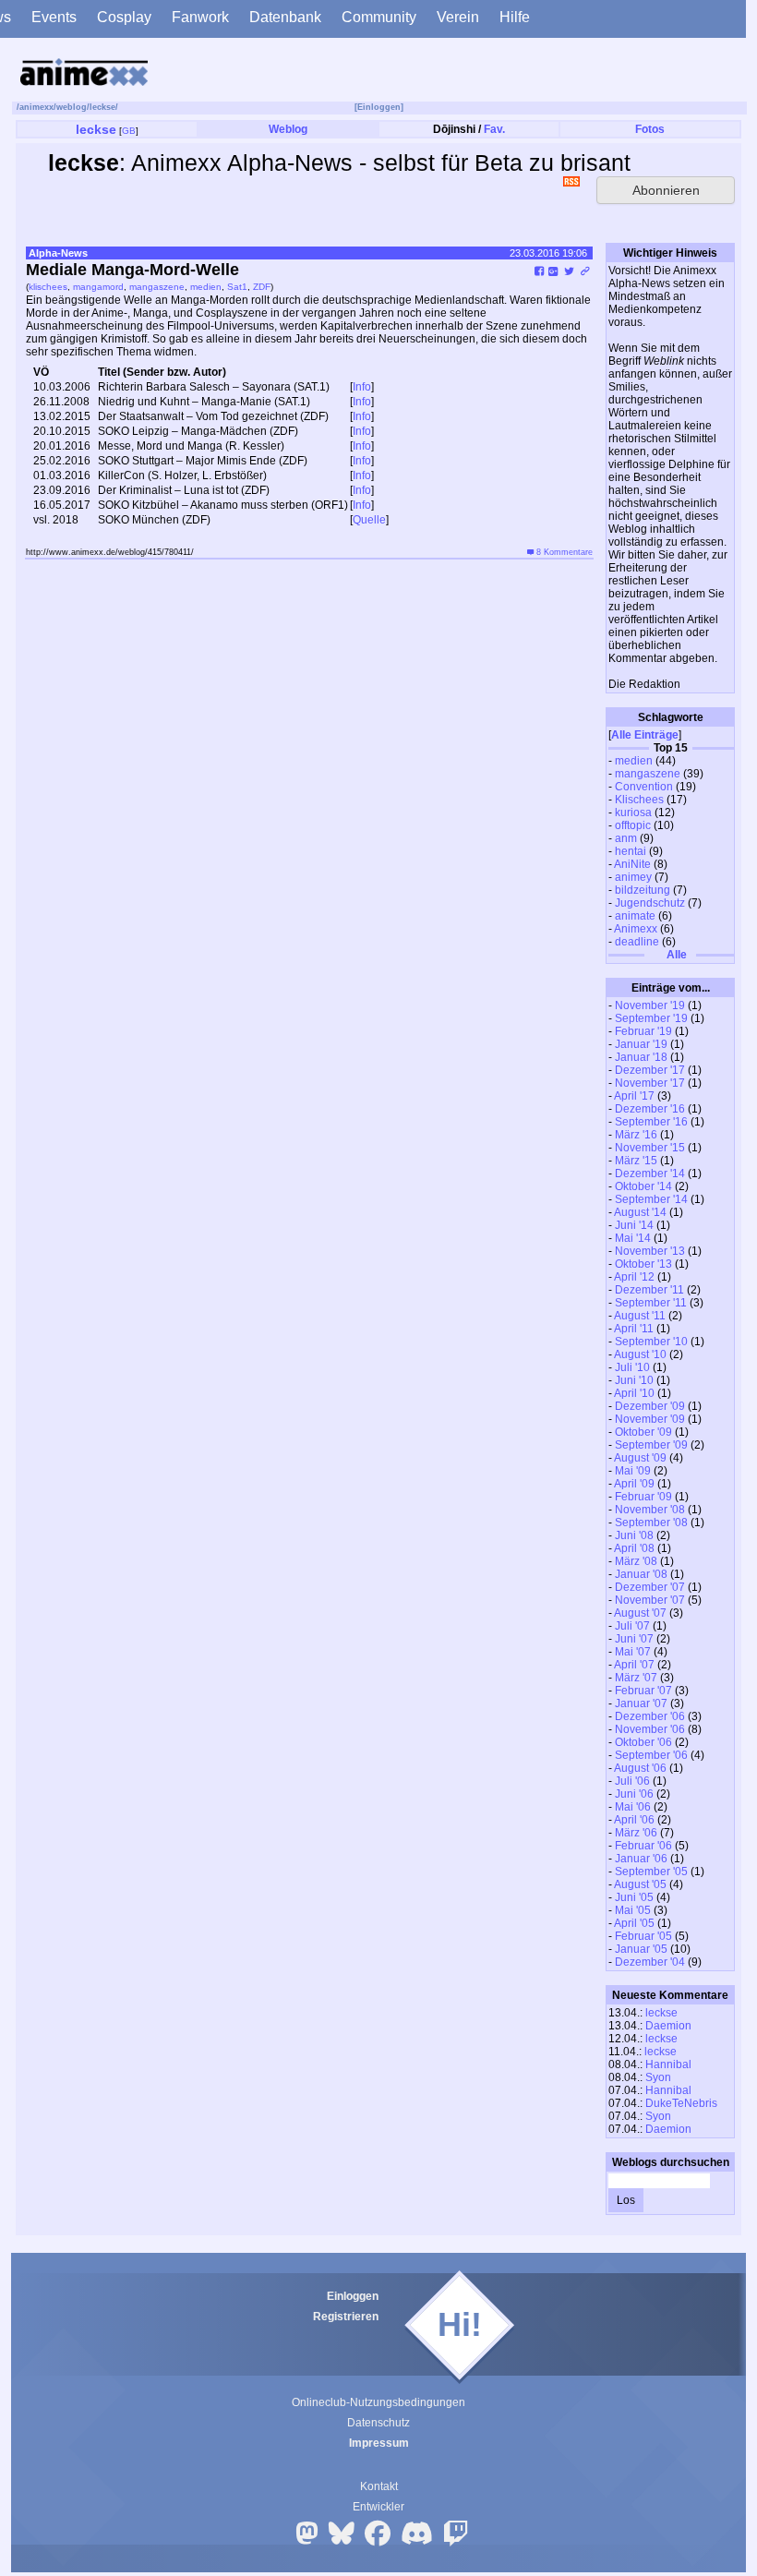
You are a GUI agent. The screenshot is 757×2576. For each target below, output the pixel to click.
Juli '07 (632, 1626)
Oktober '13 (643, 1264)
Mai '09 (633, 1471)
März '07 (636, 1678)
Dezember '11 (649, 1290)
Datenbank (285, 17)
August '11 (640, 1316)
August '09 (640, 1458)
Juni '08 (634, 1535)
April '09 (634, 1484)
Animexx (636, 929)
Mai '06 (633, 1807)
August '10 (640, 1354)
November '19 (650, 1005)
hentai (631, 851)
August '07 (640, 1613)
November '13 (650, 1251)
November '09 (650, 1419)
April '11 (634, 1329)
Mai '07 (633, 1652)
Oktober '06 (643, 1742)
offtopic (633, 825)
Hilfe (515, 17)
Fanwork (200, 17)
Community (379, 17)
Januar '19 (641, 1044)
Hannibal (668, 2064)
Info (362, 387)
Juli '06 (632, 1781)
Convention (644, 787)
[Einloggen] (379, 107)
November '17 (650, 1083)
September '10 (651, 1342)
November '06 (650, 1729)
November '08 (650, 1510)
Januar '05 (641, 1949)
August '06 (640, 1768)
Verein (458, 17)
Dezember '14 (650, 1174)
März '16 (636, 1135)
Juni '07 (634, 1639)
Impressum (379, 2443)
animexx (36, 107)
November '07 (650, 1600)
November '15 (650, 1148)
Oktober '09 (643, 1432)
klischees (48, 287)
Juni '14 (634, 1225)
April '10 (634, 1393)
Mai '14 (633, 1238)
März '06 (636, 1833)
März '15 (636, 1161)
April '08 (634, 1548)
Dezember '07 (650, 1587)
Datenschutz (378, 2423)
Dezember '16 (650, 1109)
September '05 (651, 1872)
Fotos (650, 129)
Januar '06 (641, 1859)
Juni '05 (634, 1897)
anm (626, 838)
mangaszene (648, 774)
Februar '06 (643, 1846)
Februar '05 (643, 1936)
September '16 (651, 1122)
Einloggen (353, 2296)
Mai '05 (633, 1910)
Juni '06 (634, 1794)
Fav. (494, 129)
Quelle (369, 520)
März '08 (636, 1561)
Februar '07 (643, 1691)
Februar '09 (643, 1497)
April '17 (634, 1096)
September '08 (651, 1523)
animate (635, 916)
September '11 (651, 1303)
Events (54, 17)
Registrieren (346, 2317)
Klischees (639, 800)
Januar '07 (641, 1703)
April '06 (634, 1820)
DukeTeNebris (681, 2103)
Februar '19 (643, 1031)
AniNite (632, 864)
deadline (637, 942)
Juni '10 (634, 1380)
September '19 (651, 1018)
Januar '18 (641, 1057)
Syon (658, 2077)
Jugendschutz (650, 903)
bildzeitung (643, 890)
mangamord (98, 287)
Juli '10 (632, 1367)
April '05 (634, 1923)
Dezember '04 (650, 1962)
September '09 (651, 1445)
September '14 (651, 1199)
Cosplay (124, 17)
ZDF (262, 287)
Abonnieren (666, 190)
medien (634, 761)
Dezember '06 (650, 1716)
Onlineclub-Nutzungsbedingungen (378, 2402)
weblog (72, 107)
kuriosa (633, 813)
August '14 (640, 1212)
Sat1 (237, 287)
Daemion (668, 2026)
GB (129, 131)
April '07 (634, 1665)
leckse (102, 107)
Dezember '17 (650, 1070)
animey (633, 877)
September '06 (651, 1755)
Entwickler (378, 2507)
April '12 (634, 1277)
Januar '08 (641, 1574)
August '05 (640, 1884)
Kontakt (379, 2486)
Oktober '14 (643, 1186)
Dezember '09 (650, 1406)
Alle (675, 955)
